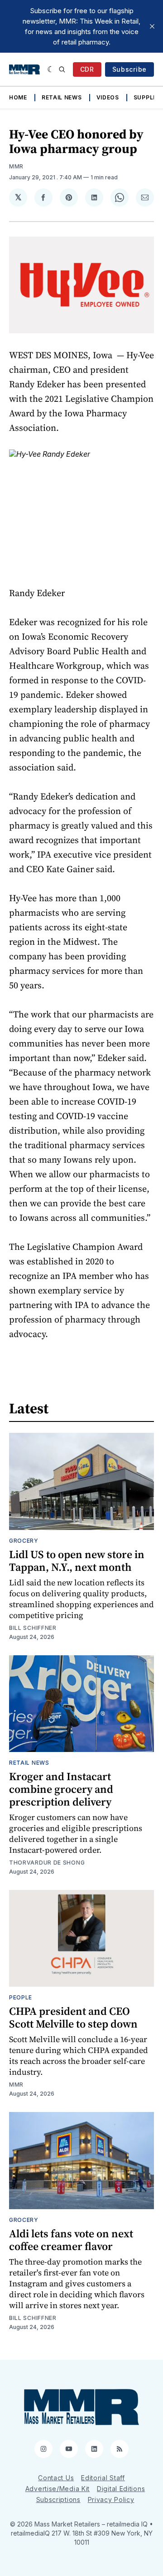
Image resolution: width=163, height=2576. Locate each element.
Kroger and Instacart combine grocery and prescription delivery (61, 1789)
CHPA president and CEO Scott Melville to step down (73, 2017)
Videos (108, 97)
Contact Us (56, 2478)
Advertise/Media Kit (58, 2489)
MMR (16, 166)
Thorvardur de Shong (47, 1863)
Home (18, 97)
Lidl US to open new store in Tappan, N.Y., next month (77, 1561)
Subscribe (129, 69)
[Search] (62, 69)
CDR (87, 69)
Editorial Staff (103, 2478)
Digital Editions (121, 2489)
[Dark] (51, 69)
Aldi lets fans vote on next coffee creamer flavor (71, 2240)
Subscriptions (58, 2500)
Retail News (62, 97)
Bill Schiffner (33, 1628)
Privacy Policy (111, 2500)
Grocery (24, 1541)
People (21, 1997)
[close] (152, 26)
